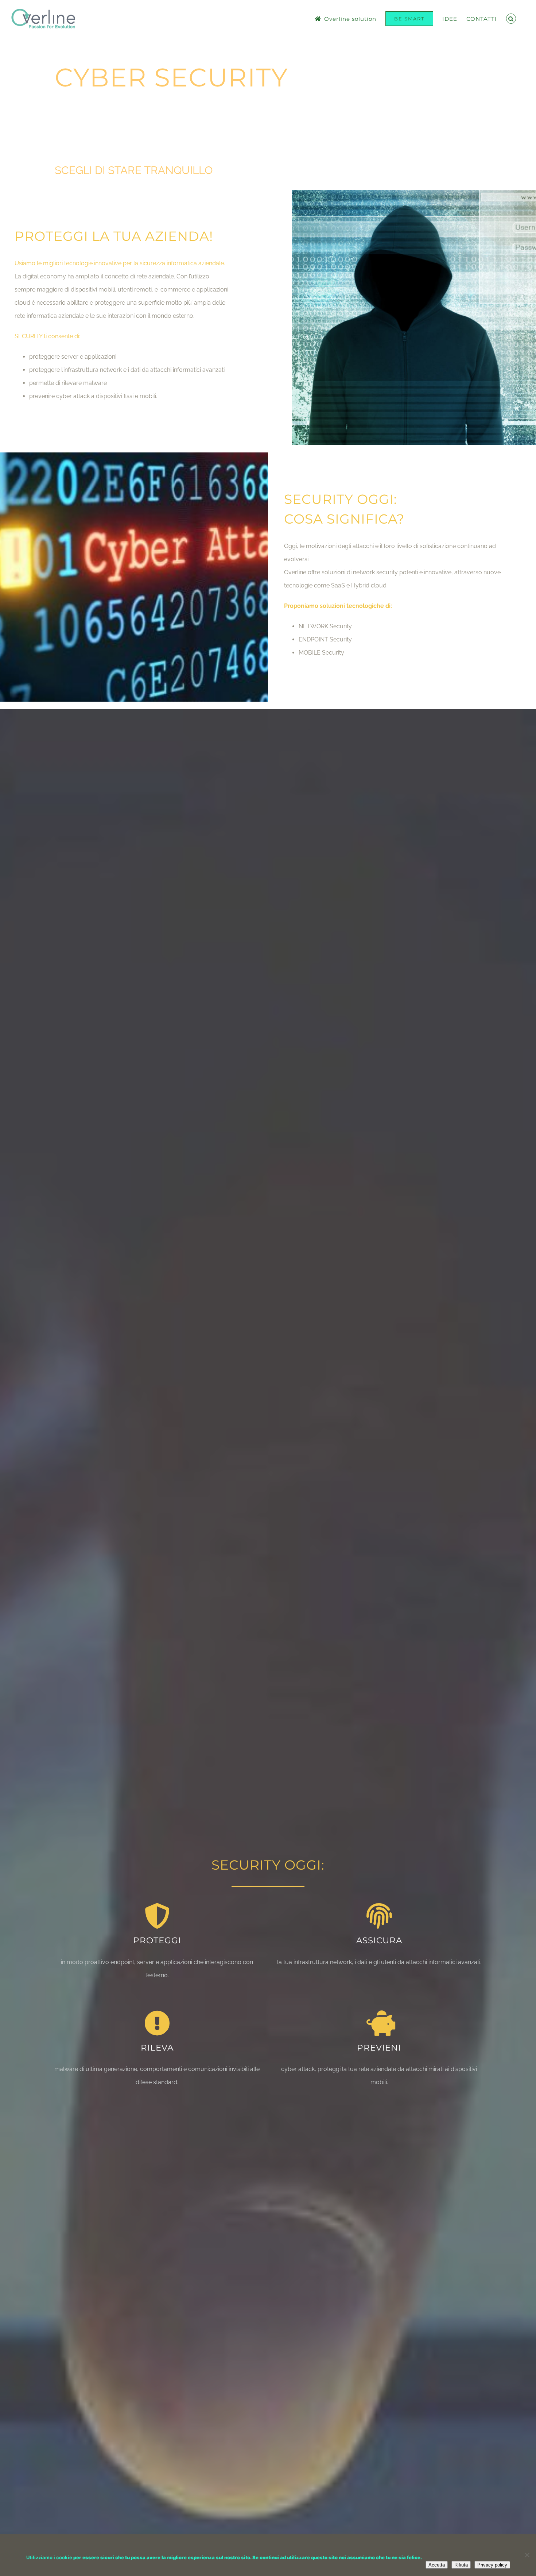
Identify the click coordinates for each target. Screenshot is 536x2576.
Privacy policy (492, 2565)
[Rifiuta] (527, 2555)
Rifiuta (461, 2565)
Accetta (437, 2565)
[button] (511, 19)
